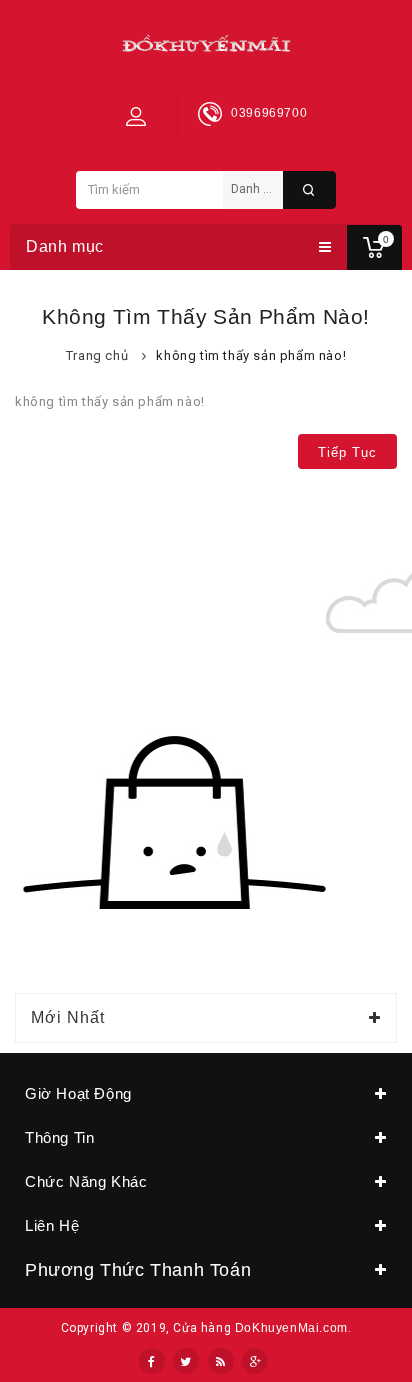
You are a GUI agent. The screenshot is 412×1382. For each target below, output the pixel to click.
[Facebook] (152, 1361)
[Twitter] (186, 1361)
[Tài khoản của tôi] (136, 116)
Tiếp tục (347, 452)
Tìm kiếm (309, 190)
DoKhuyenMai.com (291, 1328)
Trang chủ (97, 355)
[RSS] (221, 1361)
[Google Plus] (255, 1361)
